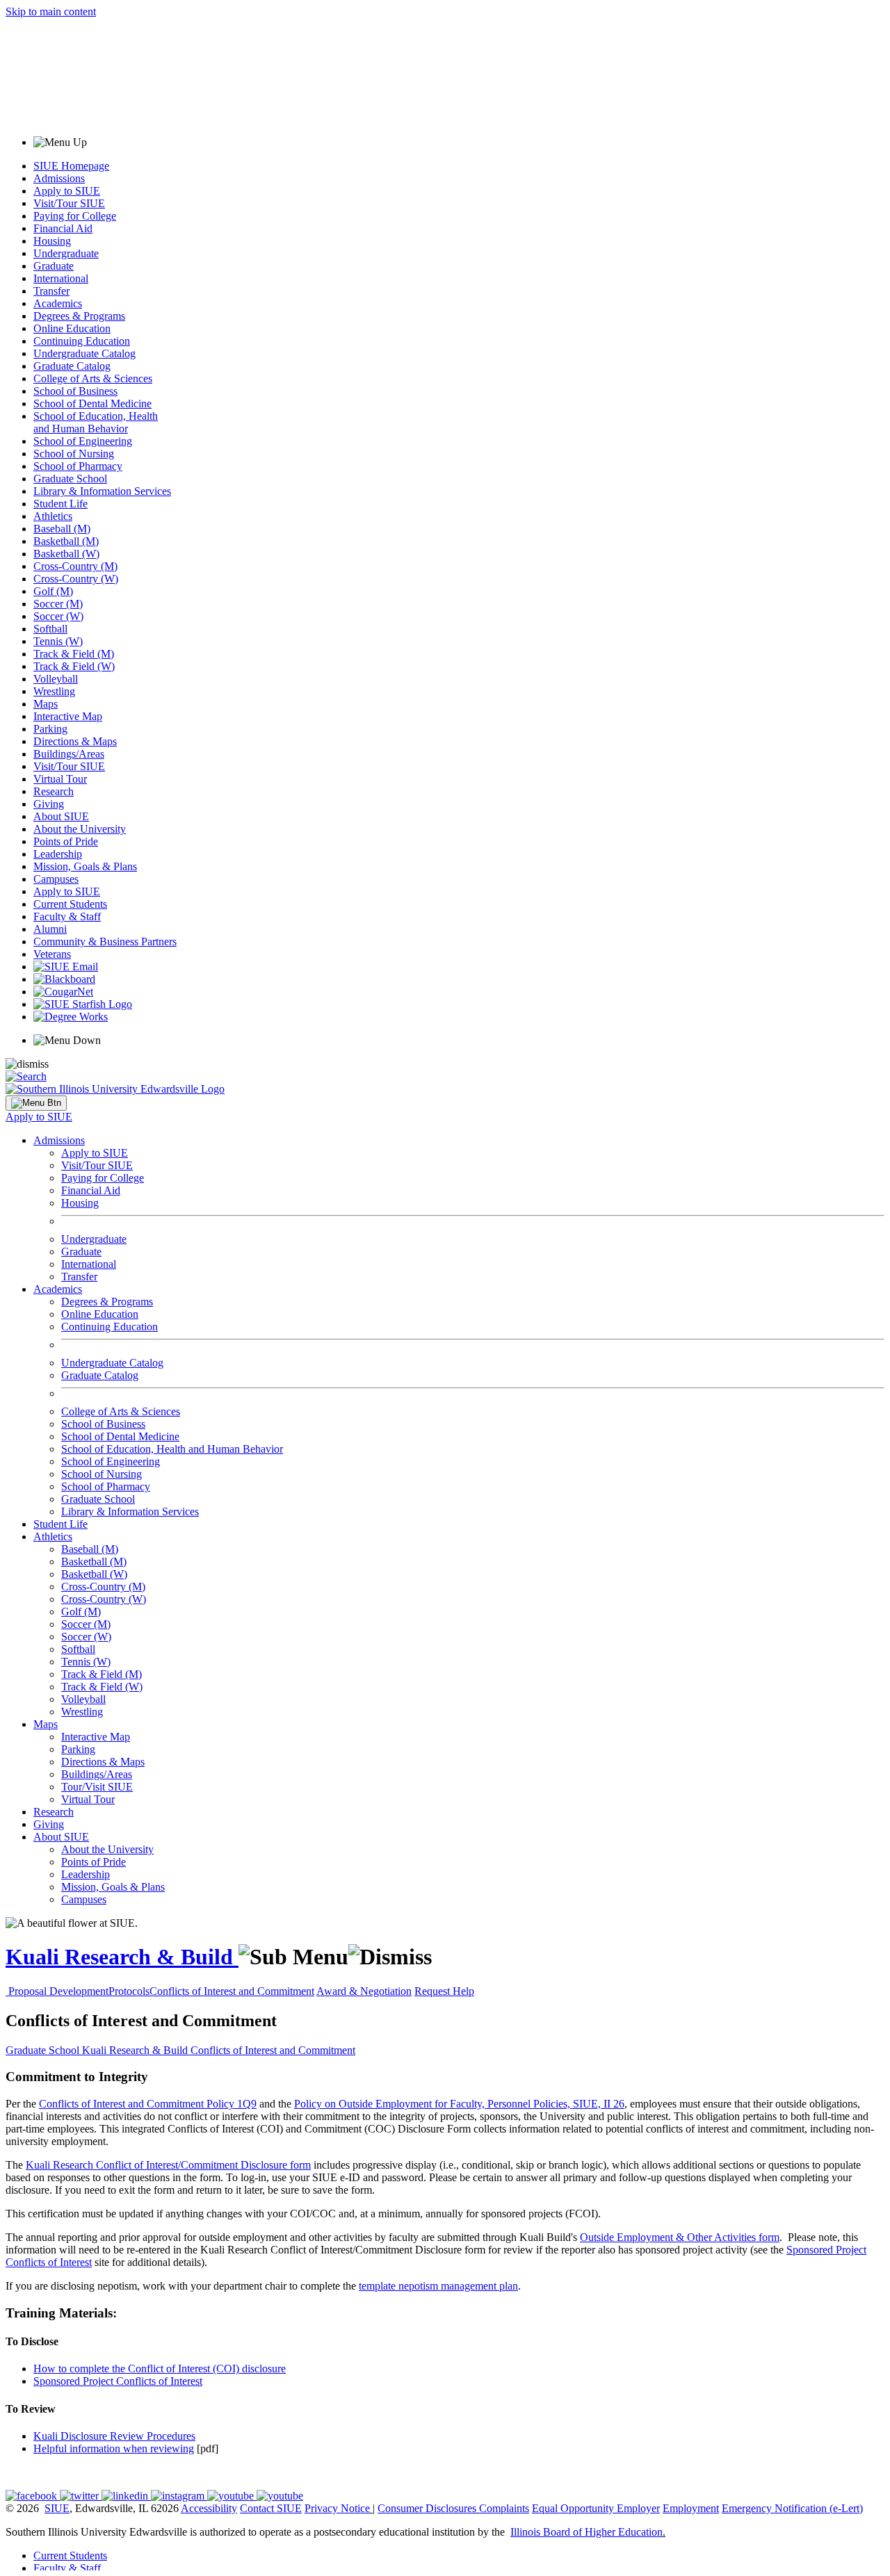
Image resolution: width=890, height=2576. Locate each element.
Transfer (51, 291)
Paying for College (75, 216)
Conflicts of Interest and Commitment (232, 1991)
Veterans (52, 954)
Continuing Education (82, 341)
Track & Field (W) (74, 666)
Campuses (56, 879)
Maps (46, 704)
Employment (691, 2508)
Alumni (50, 929)
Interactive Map (68, 716)
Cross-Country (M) (75, 566)
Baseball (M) (62, 529)
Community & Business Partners (105, 941)
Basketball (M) (66, 541)
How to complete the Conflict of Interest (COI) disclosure (160, 2369)
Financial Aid (63, 228)
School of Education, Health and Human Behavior (96, 422)
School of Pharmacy (78, 466)
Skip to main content (51, 11)
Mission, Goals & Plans (85, 866)
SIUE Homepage (71, 166)
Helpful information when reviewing (114, 2448)
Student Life (60, 504)
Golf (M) (53, 591)
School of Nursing (74, 454)
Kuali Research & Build (122, 1957)
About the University (80, 829)
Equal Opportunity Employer (596, 2508)
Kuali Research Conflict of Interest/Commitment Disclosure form (168, 2165)
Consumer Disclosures (427, 2508)
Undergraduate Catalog (84, 353)
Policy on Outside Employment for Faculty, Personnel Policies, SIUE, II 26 (459, 2104)
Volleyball (56, 679)
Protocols (129, 1991)
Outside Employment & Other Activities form (680, 2237)
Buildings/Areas (69, 754)
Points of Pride (66, 841)
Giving (49, 804)
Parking (50, 729)
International (61, 278)
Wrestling (54, 691)
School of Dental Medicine (92, 403)
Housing (52, 241)
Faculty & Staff (67, 916)
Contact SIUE (271, 2508)
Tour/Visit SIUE (97, 1787)
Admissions (59, 178)
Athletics (53, 516)
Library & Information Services (102, 491)
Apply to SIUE (67, 191)
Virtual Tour (60, 779)
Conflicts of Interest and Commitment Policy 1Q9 (148, 2104)
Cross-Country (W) (76, 579)
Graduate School (70, 479)
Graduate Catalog (72, 366)
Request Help (444, 1991)
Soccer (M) (58, 604)
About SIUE (61, 816)
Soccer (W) (58, 616)
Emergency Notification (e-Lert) (792, 2508)
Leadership (58, 854)
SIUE (57, 2508)
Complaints (504, 2508)
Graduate (54, 266)
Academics (58, 303)
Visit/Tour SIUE (69, 203)
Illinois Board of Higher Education (586, 2532)
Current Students (70, 904)
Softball (50, 629)
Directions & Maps (75, 741)
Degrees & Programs (79, 316)
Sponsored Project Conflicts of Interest (118, 2381)
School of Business (75, 391)
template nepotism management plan (438, 2286)
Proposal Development (58, 1991)
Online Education (72, 328)
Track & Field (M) (74, 654)
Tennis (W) (58, 641)
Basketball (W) (66, 554)
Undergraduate (66, 253)
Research (54, 791)
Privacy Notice (337, 2508)
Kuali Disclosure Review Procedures (114, 2436)
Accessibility (209, 2508)
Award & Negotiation (364, 1991)
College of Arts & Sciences (93, 378)
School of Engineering (83, 441)
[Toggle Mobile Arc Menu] (36, 1103)
